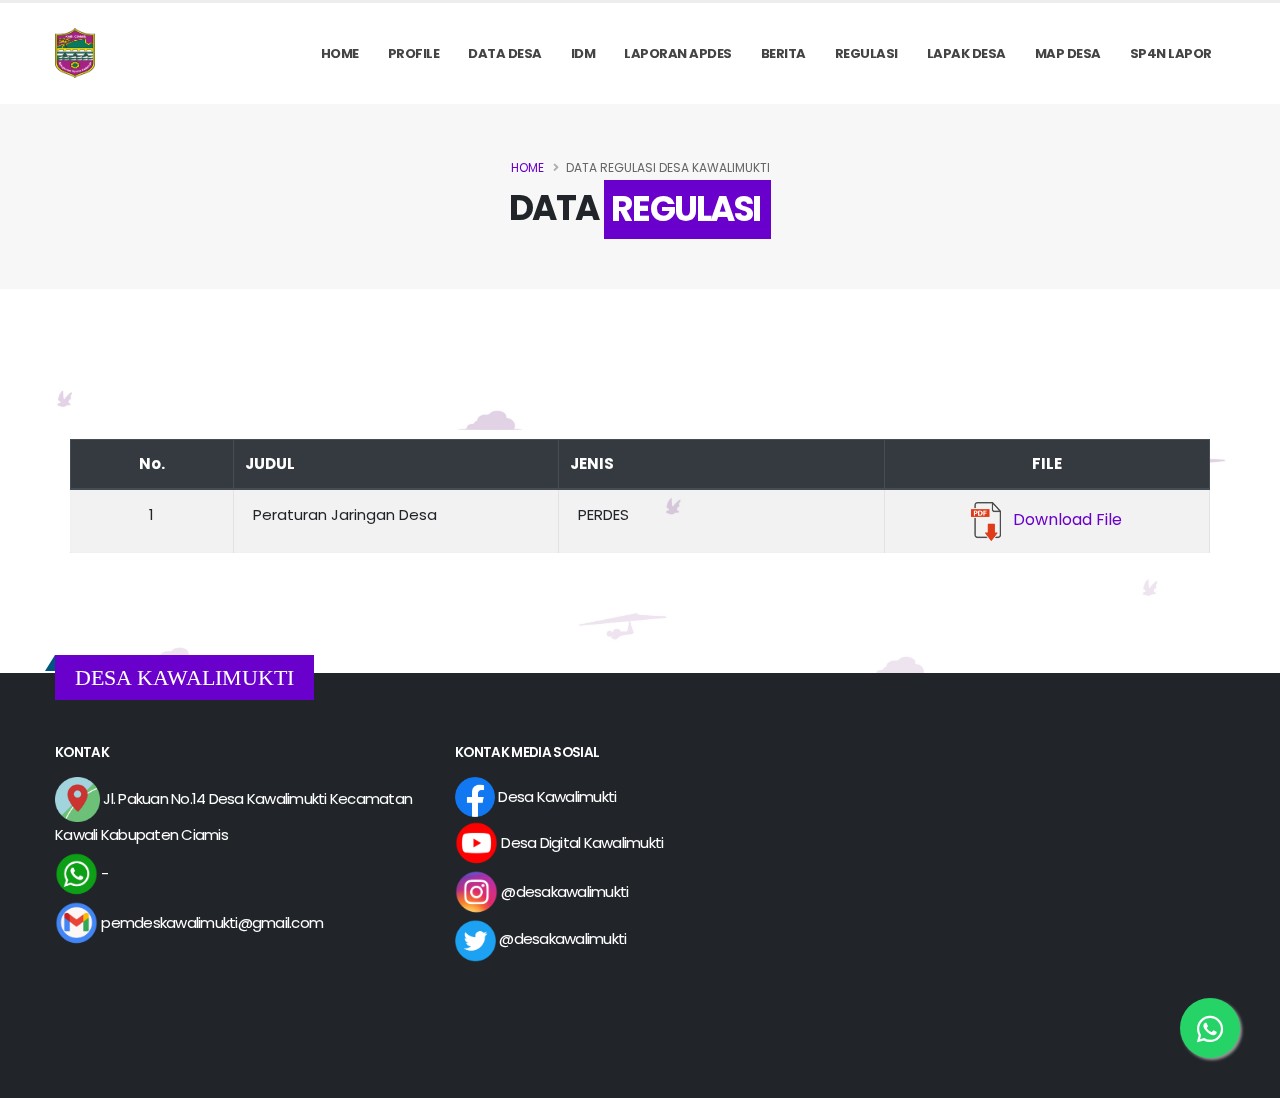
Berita (783, 53)
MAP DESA (1068, 53)
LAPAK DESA (966, 53)
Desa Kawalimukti (555, 796)
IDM (583, 53)
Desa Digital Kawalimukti (580, 842)
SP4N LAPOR (1171, 53)
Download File (1061, 519)
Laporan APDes (678, 53)
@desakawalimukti (563, 891)
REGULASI (866, 53)
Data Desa (505, 53)
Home (340, 53)
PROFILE (414, 53)
